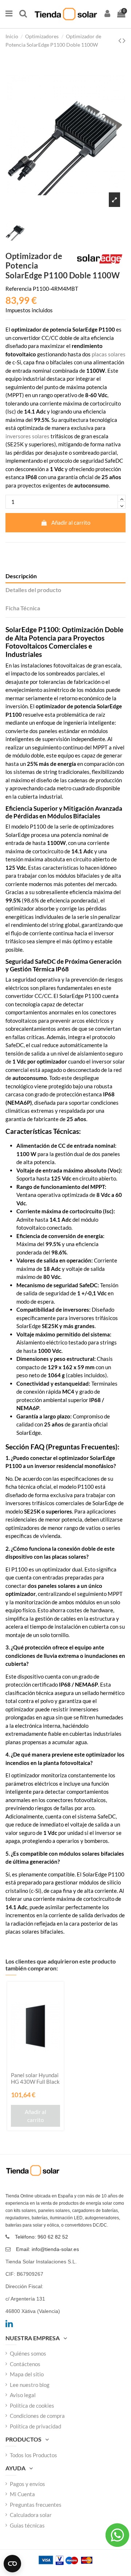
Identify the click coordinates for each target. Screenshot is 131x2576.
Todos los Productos (33, 2455)
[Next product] (124, 40)
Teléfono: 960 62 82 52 (41, 2237)
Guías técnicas (27, 2525)
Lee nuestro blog (30, 2385)
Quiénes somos (28, 2353)
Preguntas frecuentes (36, 2505)
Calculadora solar (31, 2515)
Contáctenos (25, 2364)
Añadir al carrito (71, 522)
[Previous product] (120, 40)
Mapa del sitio (27, 2374)
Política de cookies (32, 2405)
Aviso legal (23, 2395)
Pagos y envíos (27, 2484)
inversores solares (27, 436)
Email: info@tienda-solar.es (47, 2249)
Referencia (19, 289)
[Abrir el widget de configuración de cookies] (12, 2564)
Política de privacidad (35, 2426)
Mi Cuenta (22, 2494)
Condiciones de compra (37, 2416)
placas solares (109, 354)
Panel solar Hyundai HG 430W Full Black (35, 2078)
